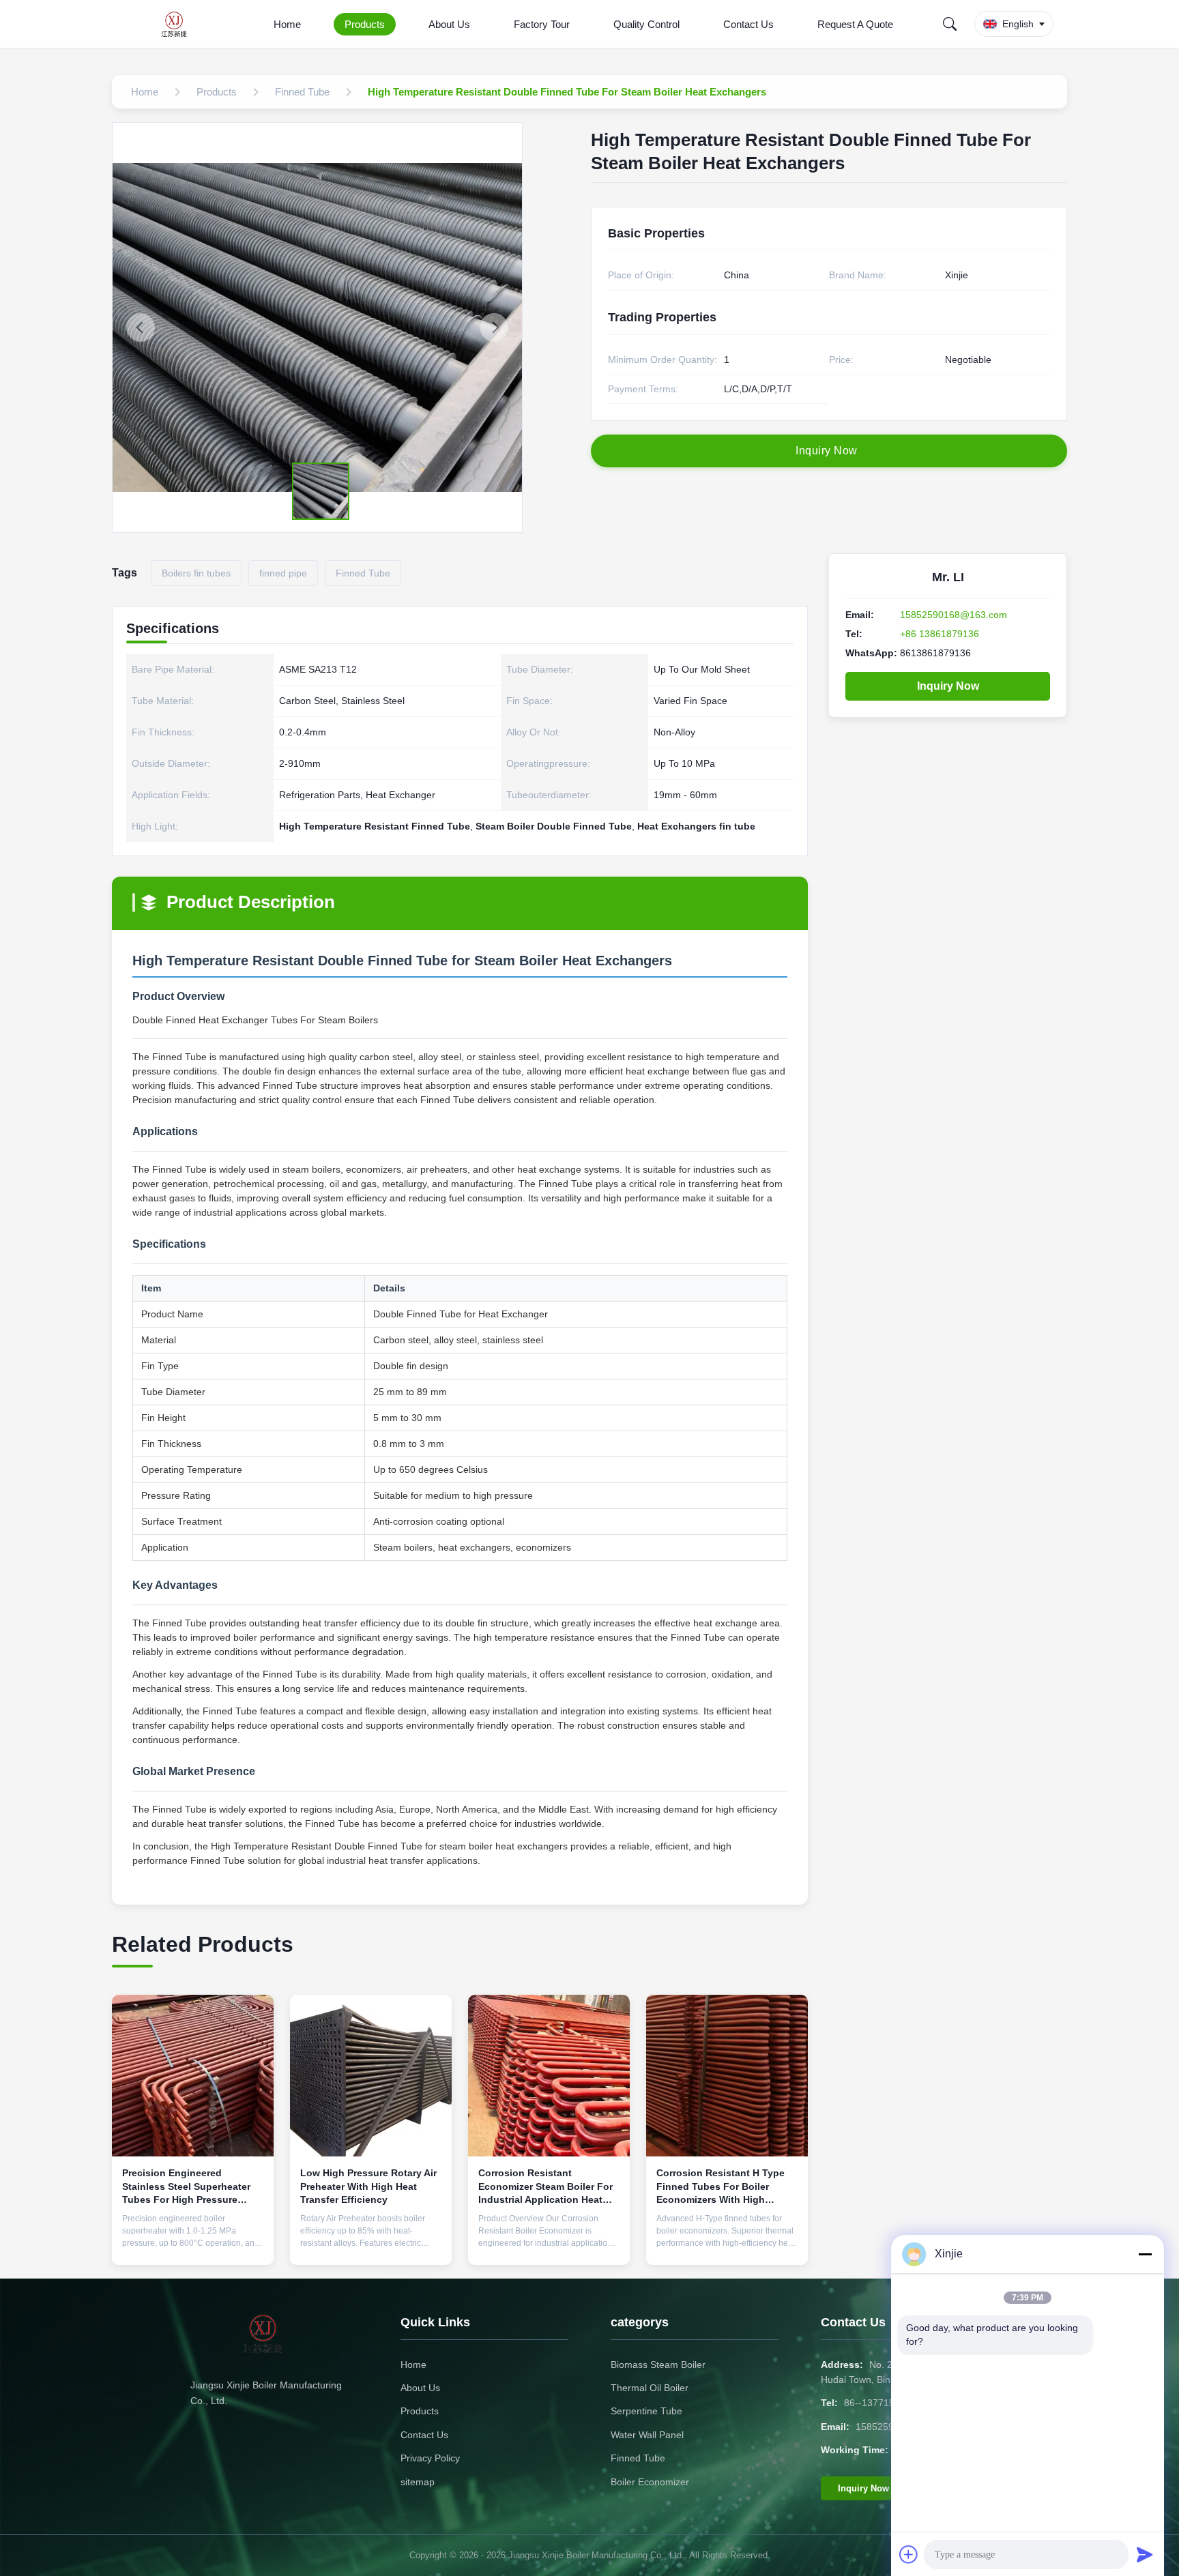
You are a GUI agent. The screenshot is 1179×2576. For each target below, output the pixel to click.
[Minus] (1145, 2254)
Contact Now (193, 2244)
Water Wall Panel (647, 2435)
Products (365, 24)
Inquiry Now (948, 686)
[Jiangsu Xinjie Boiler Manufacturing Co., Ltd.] (178, 24)
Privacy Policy (430, 2458)
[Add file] (909, 2554)
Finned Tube (638, 2458)
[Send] (1145, 2554)
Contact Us (748, 24)
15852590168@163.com (954, 615)
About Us (449, 24)
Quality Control (646, 24)
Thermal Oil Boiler (650, 2388)
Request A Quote (855, 24)
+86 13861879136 (940, 634)
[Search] (950, 24)
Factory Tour (542, 24)
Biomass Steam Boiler (658, 2365)
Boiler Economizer (650, 2482)
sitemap (418, 2482)
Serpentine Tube (646, 2411)
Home (287, 24)
